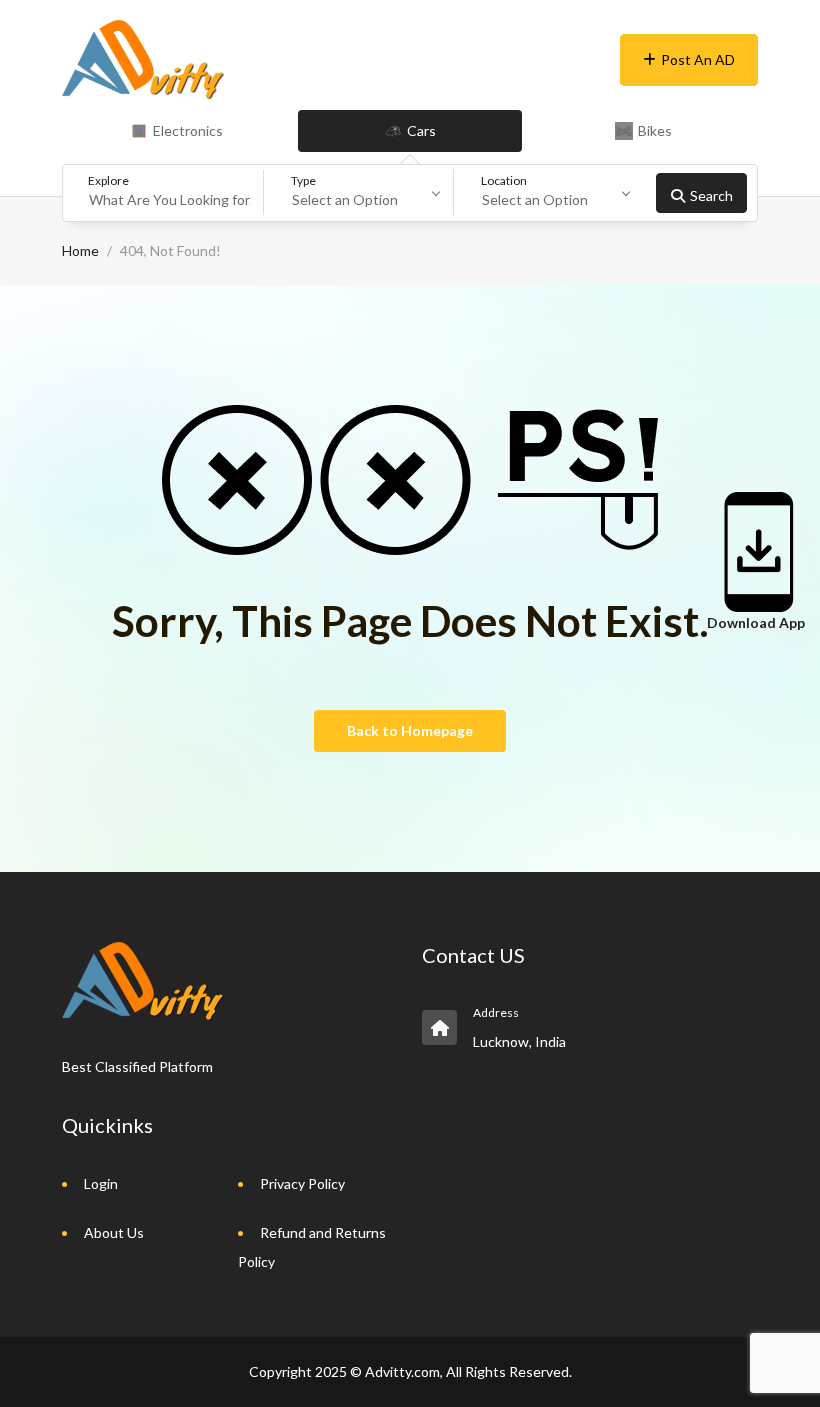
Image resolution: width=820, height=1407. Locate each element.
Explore (108, 180)
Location (504, 180)
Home (80, 250)
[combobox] (366, 193)
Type (303, 180)
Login (101, 1183)
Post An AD (698, 59)
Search (711, 195)
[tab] (176, 131)
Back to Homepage (410, 730)
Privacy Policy (302, 1183)
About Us (114, 1232)
